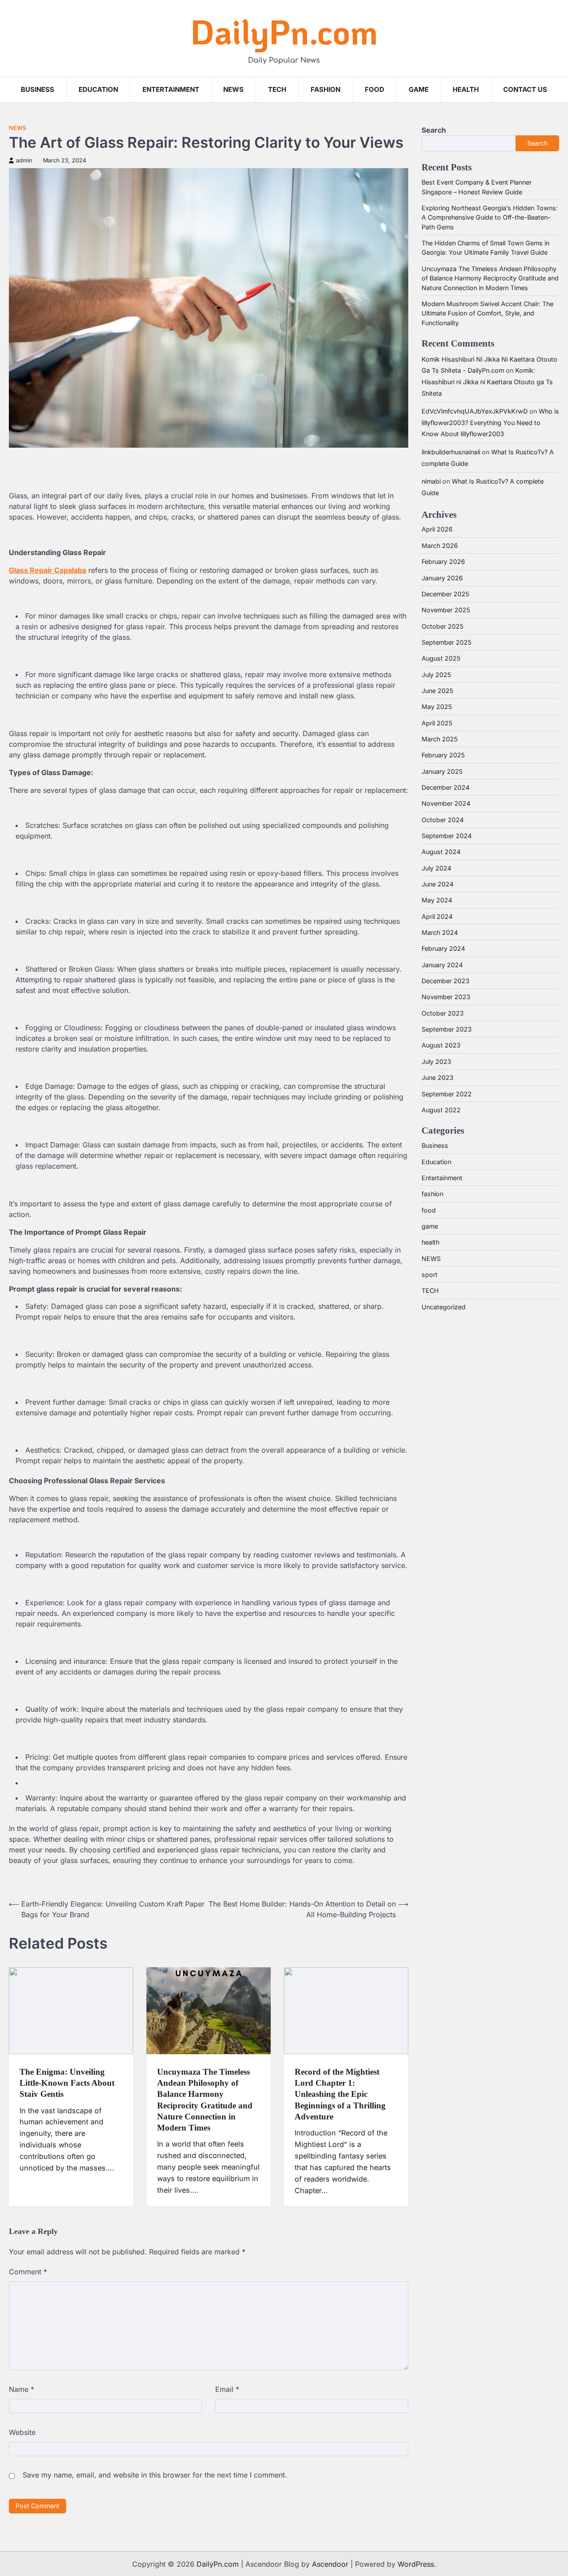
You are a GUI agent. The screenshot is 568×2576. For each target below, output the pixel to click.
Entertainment (171, 89)
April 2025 (437, 723)
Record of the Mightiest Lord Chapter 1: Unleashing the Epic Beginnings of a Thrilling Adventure (340, 2094)
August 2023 (441, 1045)
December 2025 (445, 594)
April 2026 (437, 529)
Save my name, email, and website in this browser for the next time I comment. (155, 2475)
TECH (277, 89)
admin (24, 160)
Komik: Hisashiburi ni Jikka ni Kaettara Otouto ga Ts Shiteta (487, 382)
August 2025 (441, 658)
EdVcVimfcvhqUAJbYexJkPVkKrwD (475, 411)
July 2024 (436, 868)
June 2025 (437, 691)
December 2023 (446, 981)
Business (37, 89)
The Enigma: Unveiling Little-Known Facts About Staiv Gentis (67, 2083)
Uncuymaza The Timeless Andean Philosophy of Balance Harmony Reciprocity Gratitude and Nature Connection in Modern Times (490, 278)
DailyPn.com (284, 31)
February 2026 (443, 561)
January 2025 (442, 771)
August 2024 (441, 852)
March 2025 (440, 739)
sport (430, 1274)
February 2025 (443, 755)
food (429, 1210)
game (419, 89)
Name (22, 2389)
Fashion (325, 89)
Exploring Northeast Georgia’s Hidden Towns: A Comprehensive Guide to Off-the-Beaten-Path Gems (490, 217)
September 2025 (446, 642)
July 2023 (436, 1062)
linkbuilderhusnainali (451, 452)
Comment (28, 2272)
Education (98, 89)
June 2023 (438, 1077)
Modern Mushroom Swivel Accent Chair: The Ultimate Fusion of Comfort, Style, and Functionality (487, 313)
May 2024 (437, 900)
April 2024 (437, 916)
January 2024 (442, 965)
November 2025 (446, 610)
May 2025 (437, 707)
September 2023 (447, 1029)
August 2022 (441, 1110)
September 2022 (447, 1094)
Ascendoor (330, 2564)
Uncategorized (444, 1307)
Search (434, 130)
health (430, 1242)
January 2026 (442, 578)
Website (22, 2432)
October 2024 (443, 820)
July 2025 (436, 675)
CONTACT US (525, 89)
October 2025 (442, 626)
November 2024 (446, 803)
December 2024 (446, 787)
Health (466, 89)
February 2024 (443, 948)
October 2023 (443, 1013)
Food (375, 89)
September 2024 (447, 836)
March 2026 (440, 546)
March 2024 (440, 932)
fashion (432, 1194)
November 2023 (446, 997)
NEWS (233, 89)
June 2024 (438, 884)
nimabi (431, 481)
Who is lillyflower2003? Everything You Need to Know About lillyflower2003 (490, 422)
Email (227, 2389)
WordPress (416, 2564)
